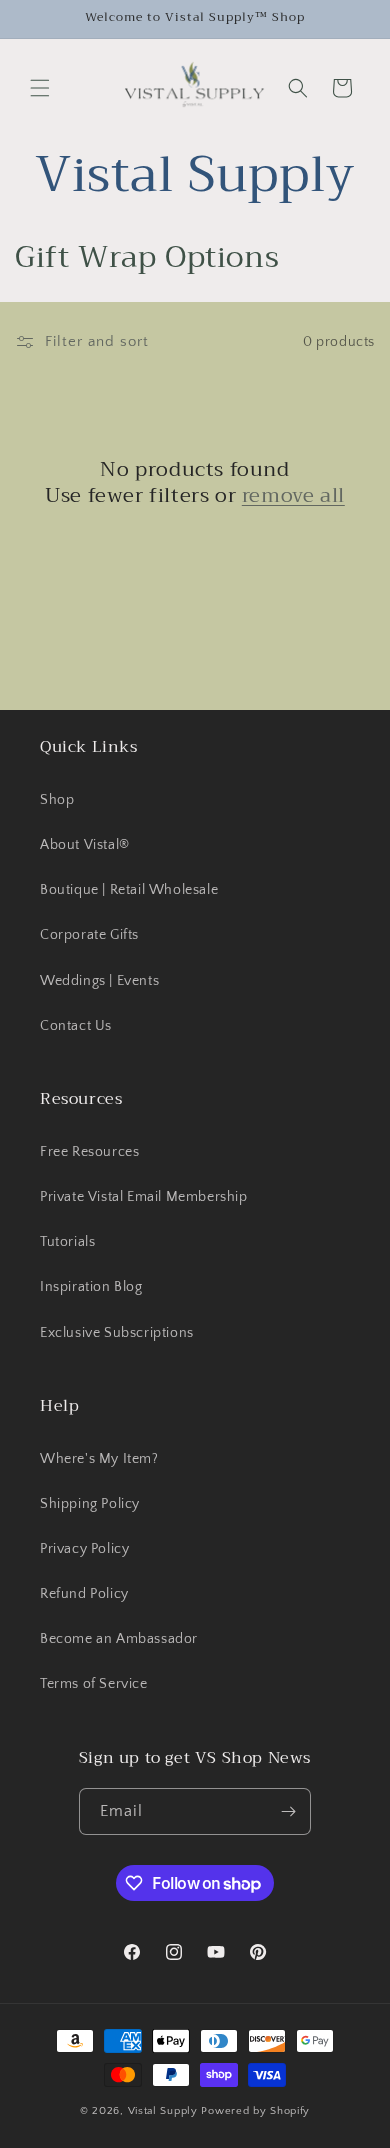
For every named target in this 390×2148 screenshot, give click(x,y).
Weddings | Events (99, 981)
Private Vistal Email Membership (144, 1197)
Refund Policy (84, 1594)
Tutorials (67, 1242)
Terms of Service (94, 1684)
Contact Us (76, 1026)
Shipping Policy (90, 1504)
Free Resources (89, 1152)
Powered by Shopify (255, 2111)
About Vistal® (85, 845)
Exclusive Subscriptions (117, 1333)
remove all (293, 496)
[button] (40, 88)
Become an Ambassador (119, 1639)
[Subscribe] (288, 1811)
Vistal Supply (165, 2111)
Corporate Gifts (89, 935)
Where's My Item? (99, 1459)
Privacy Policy (84, 1549)
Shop (57, 800)
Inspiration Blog (91, 1287)
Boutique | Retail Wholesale (129, 890)
